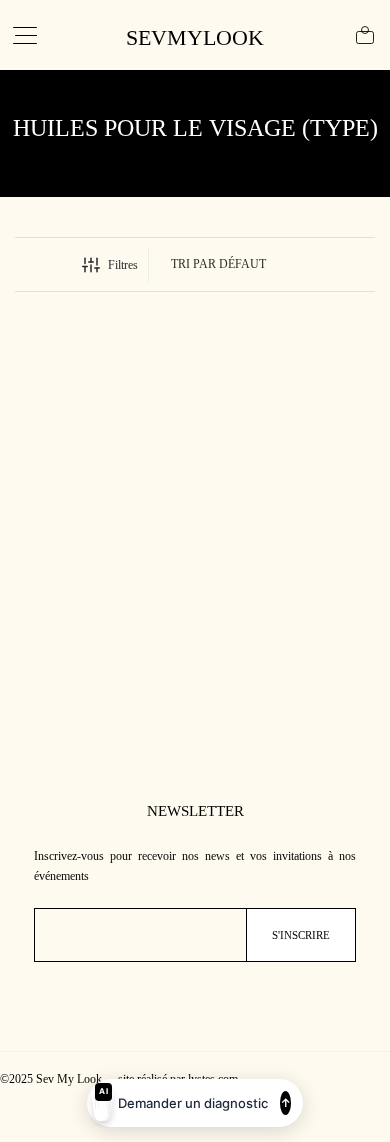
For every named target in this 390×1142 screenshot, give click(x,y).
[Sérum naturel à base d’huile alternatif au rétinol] (289, 426)
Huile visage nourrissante (64, 524)
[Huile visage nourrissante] (101, 426)
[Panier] (365, 35)
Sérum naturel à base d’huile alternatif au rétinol (281, 532)
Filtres (123, 265)
